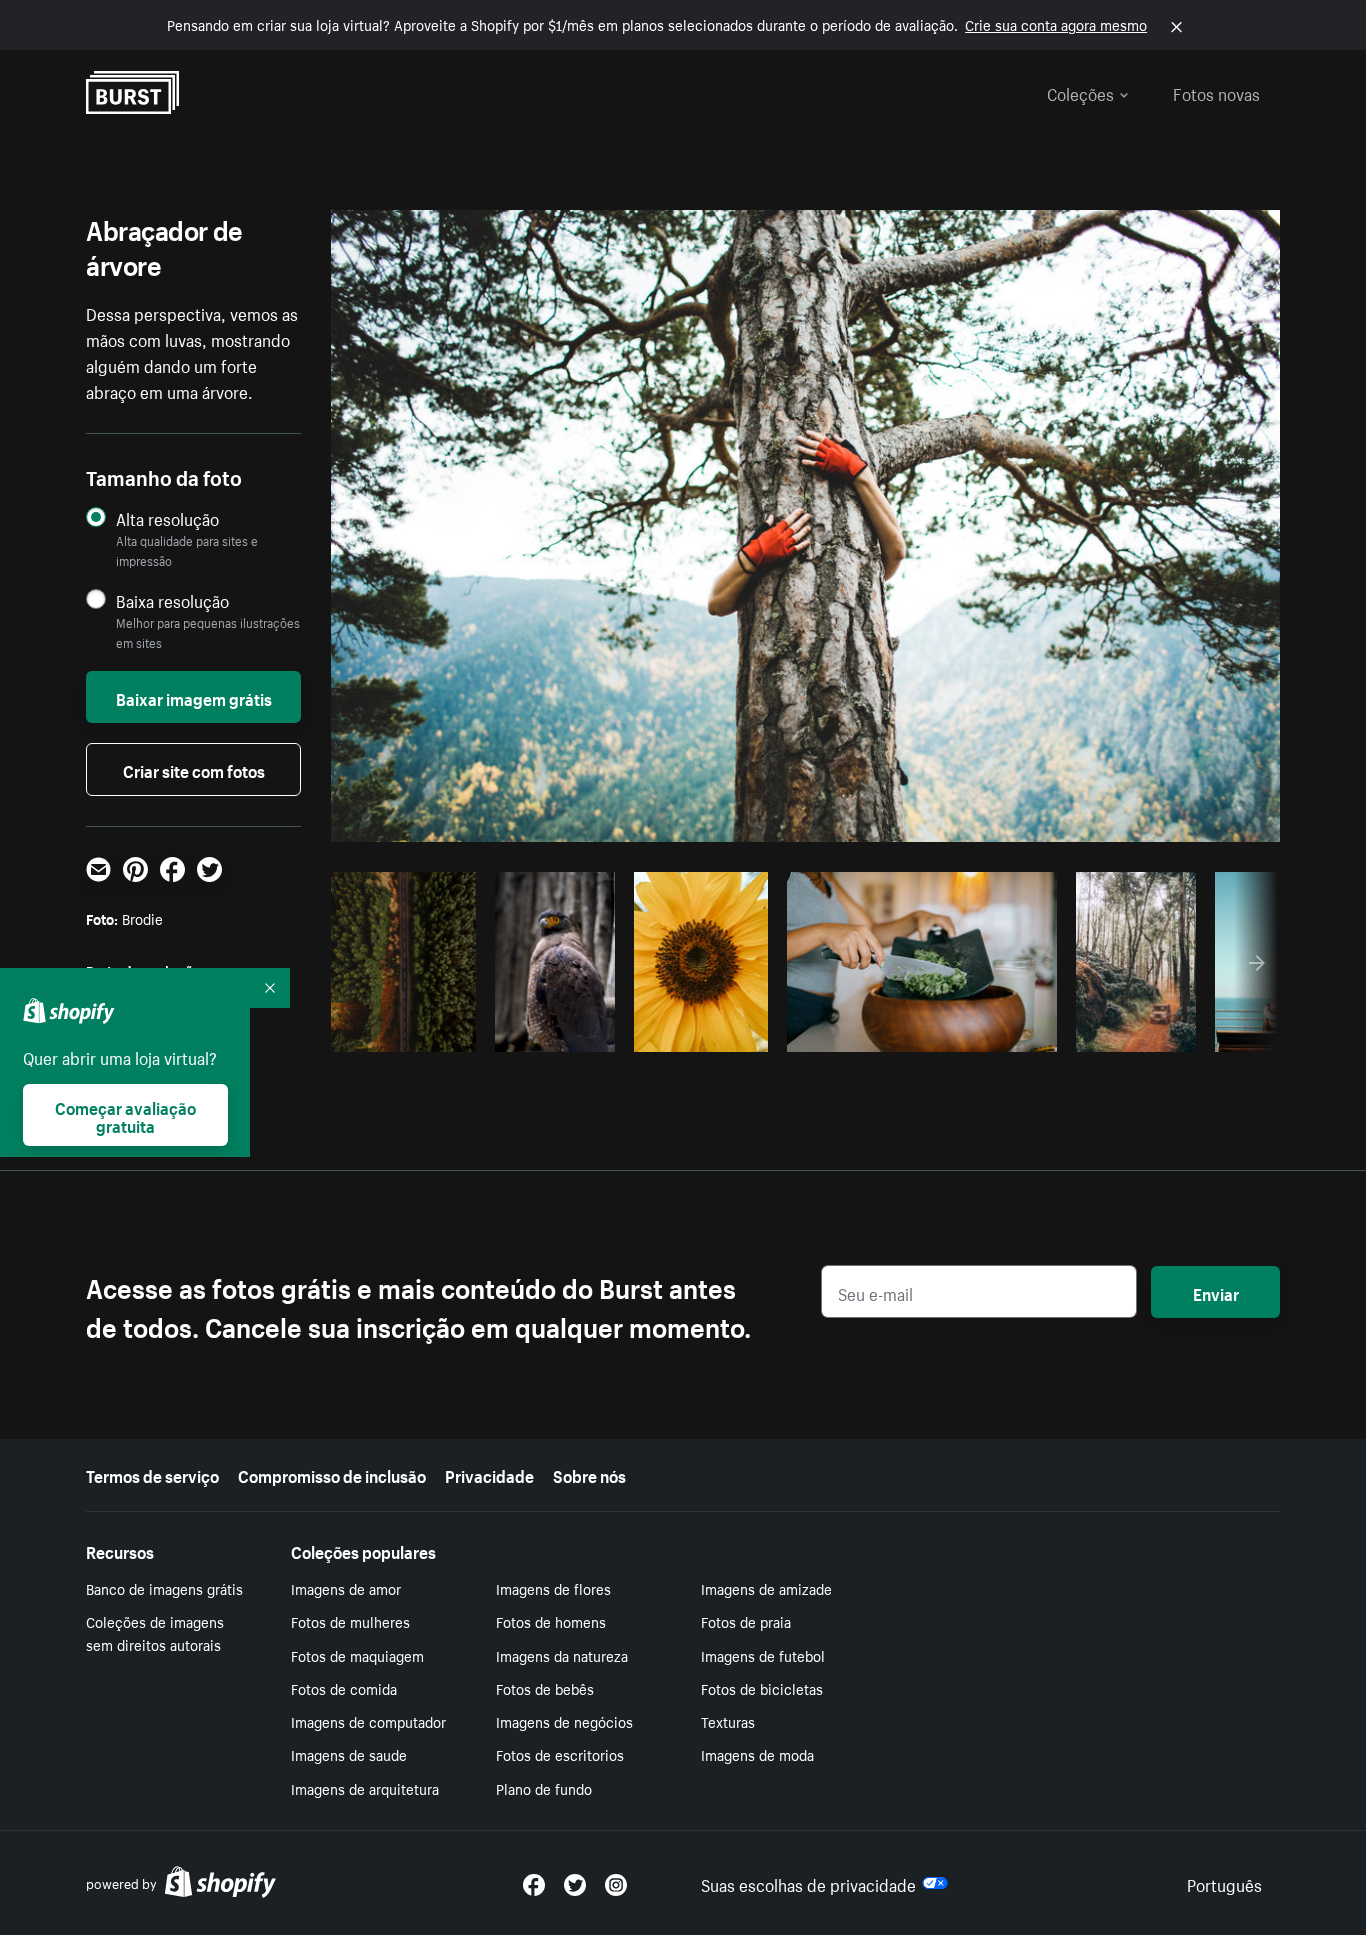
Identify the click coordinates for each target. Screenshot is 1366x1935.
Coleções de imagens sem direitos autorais (155, 1632)
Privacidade (489, 1474)
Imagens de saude (349, 1754)
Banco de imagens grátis (164, 1588)
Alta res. (636, 1031)
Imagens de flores (553, 1588)
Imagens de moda (757, 1754)
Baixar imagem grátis (194, 697)
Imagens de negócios (564, 1721)
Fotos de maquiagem (357, 1655)
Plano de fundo (544, 1788)
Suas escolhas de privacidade (808, 1883)
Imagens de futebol (763, 1655)
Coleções (1080, 92)
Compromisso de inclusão (332, 1474)
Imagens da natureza (562, 1655)
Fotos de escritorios (560, 1754)
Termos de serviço (152, 1474)
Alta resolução (167, 518)
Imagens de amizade (766, 1588)
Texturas (728, 1721)
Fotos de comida (344, 1688)
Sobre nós (589, 1474)
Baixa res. (425, 1031)
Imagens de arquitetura (365, 1788)
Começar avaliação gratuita (125, 1115)
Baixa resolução (172, 600)
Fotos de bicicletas (762, 1688)
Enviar (1216, 1292)
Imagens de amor (346, 1588)
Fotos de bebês (545, 1688)
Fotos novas (1216, 92)
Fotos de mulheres (350, 1621)
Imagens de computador (368, 1721)
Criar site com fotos (194, 769)
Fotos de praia (746, 1621)
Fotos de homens (551, 1621)
